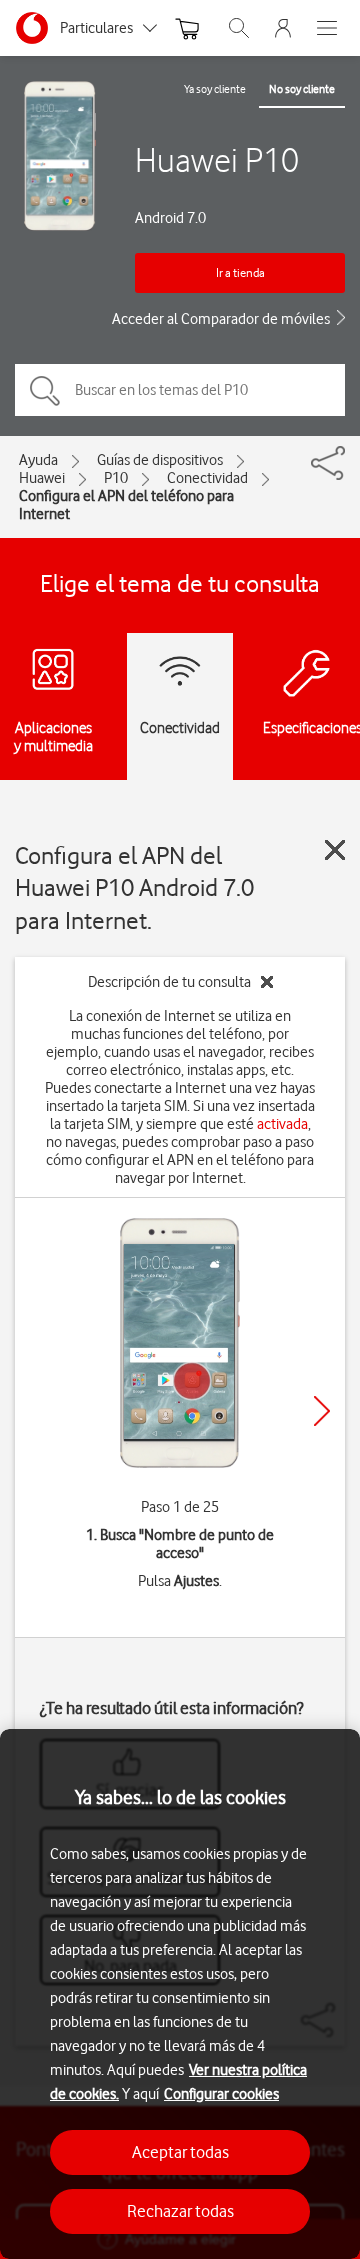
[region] (180, 1994)
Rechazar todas (180, 2211)
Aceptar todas (180, 2152)
